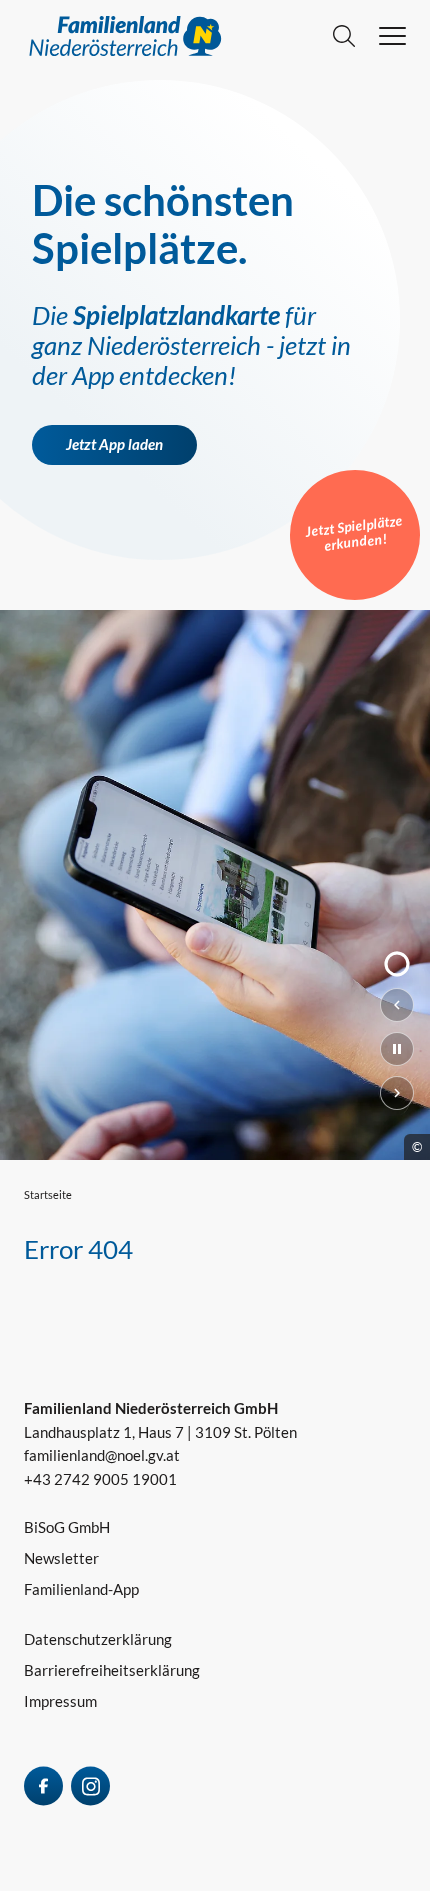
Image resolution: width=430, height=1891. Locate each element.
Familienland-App (81, 1589)
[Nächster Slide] (397, 1093)
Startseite (48, 1195)
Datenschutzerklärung (98, 1639)
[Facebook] (43, 1786)
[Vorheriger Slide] (397, 1005)
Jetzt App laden (114, 444)
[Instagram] (90, 1786)
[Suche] (344, 36)
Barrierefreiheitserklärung (112, 1670)
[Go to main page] (178, 36)
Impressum (60, 1701)
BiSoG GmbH (67, 1527)
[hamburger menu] (392, 36)
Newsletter (61, 1558)
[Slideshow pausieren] (397, 1049)
